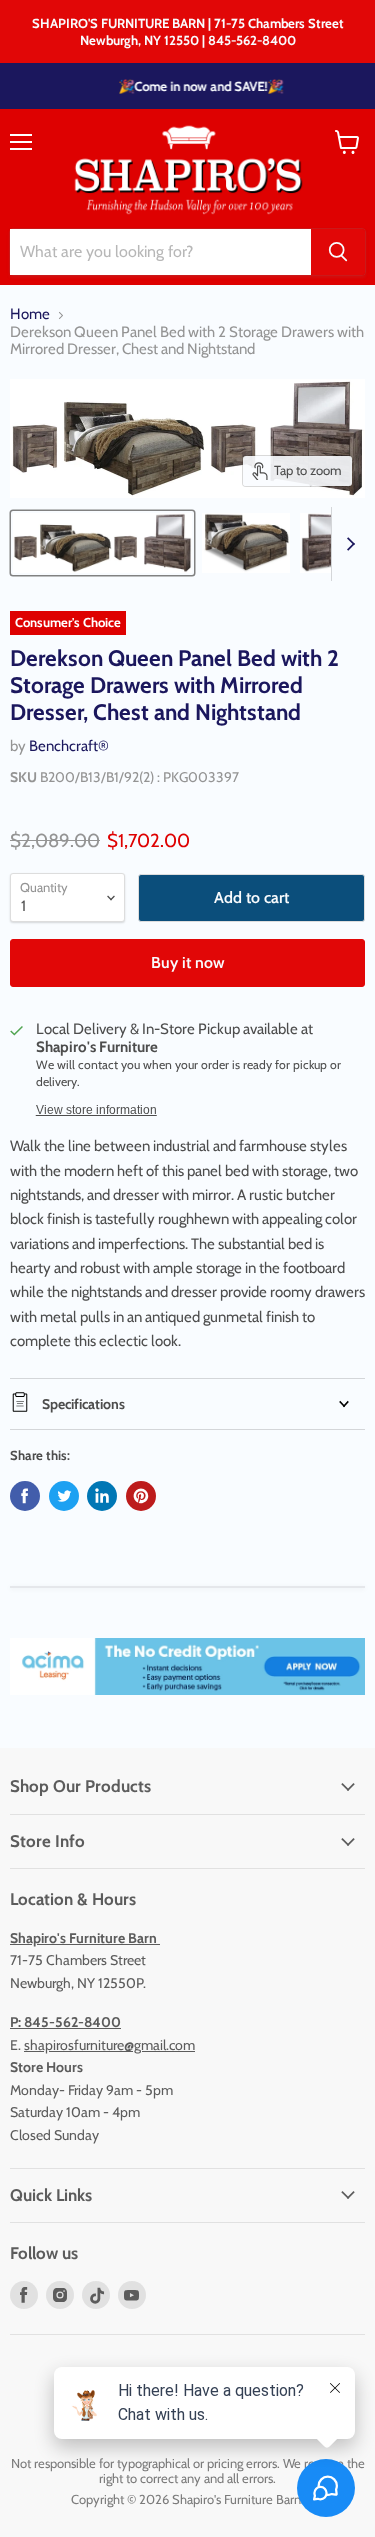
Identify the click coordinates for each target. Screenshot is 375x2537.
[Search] (338, 252)
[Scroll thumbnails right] (347, 544)
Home (30, 314)
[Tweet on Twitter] (64, 1496)
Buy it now (188, 962)
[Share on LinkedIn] (102, 1496)
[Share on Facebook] (25, 1496)
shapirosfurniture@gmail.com (109, 2045)
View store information (96, 1110)
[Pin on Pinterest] (141, 1496)
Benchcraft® (69, 746)
